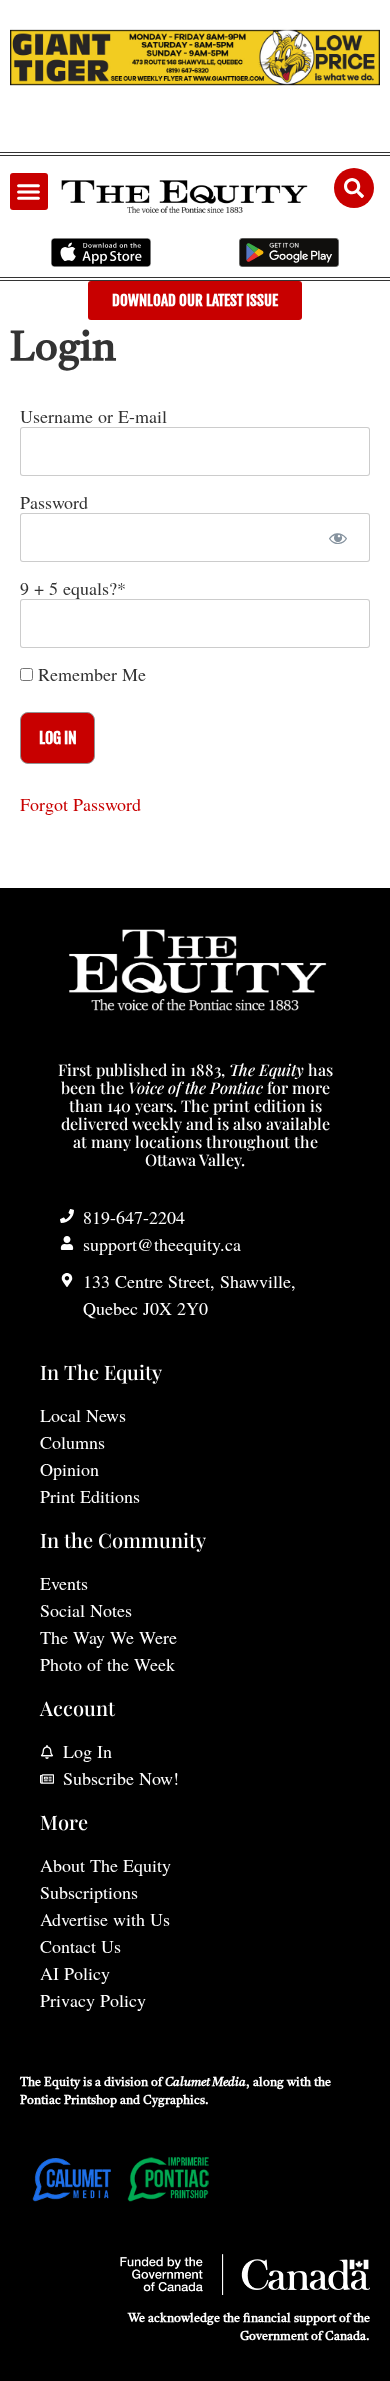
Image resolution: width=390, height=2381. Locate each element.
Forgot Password (80, 804)
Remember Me (89, 674)
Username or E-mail (93, 416)
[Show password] (337, 537)
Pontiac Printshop (68, 2101)
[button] (29, 192)
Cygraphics (174, 2101)
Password (54, 502)
